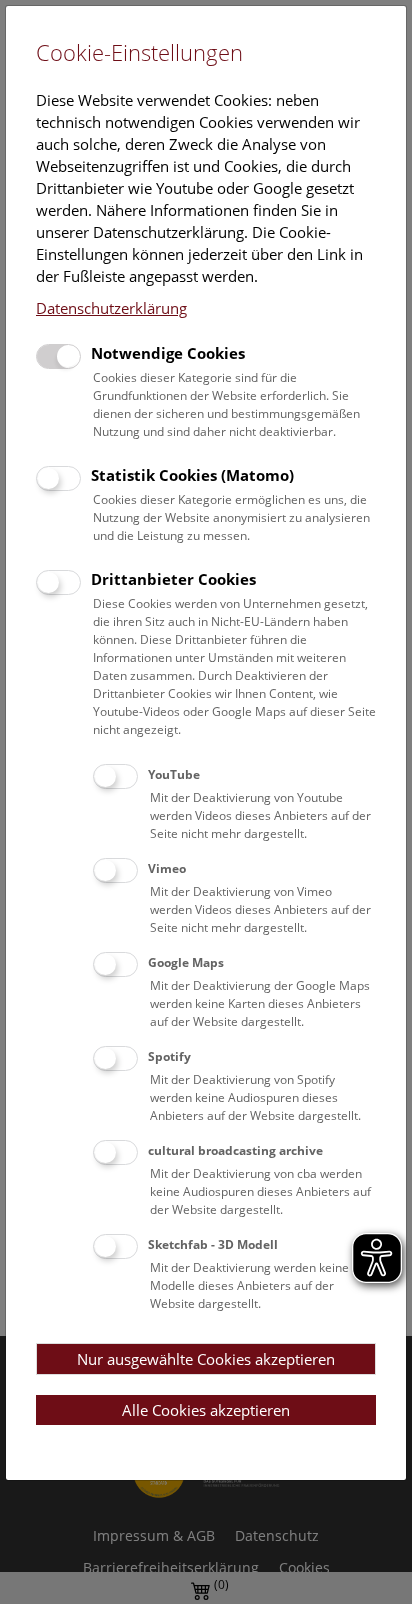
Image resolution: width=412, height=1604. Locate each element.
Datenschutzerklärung (111, 308)
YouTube (174, 774)
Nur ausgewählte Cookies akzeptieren (206, 1359)
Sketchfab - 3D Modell (213, 1244)
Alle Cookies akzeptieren (206, 1410)
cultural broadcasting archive (235, 1150)
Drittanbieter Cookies (173, 579)
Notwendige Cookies (168, 353)
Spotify (169, 1056)
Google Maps (186, 962)
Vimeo (167, 868)
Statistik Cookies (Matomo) (192, 475)
